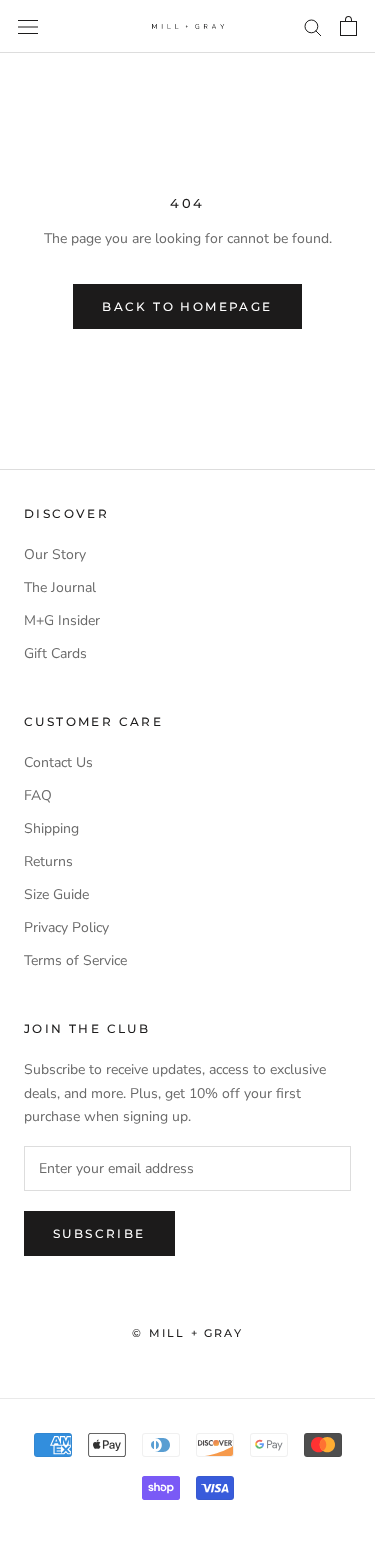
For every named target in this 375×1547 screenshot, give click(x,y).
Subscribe (99, 1233)
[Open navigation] (28, 26)
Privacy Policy (66, 927)
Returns (48, 861)
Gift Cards (55, 653)
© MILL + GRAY (187, 1333)
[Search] (313, 26)
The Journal (60, 587)
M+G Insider (62, 620)
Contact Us (58, 762)
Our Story (55, 554)
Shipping (51, 828)
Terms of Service (75, 960)
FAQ (38, 795)
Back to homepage (187, 306)
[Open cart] (348, 26)
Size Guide (56, 894)
